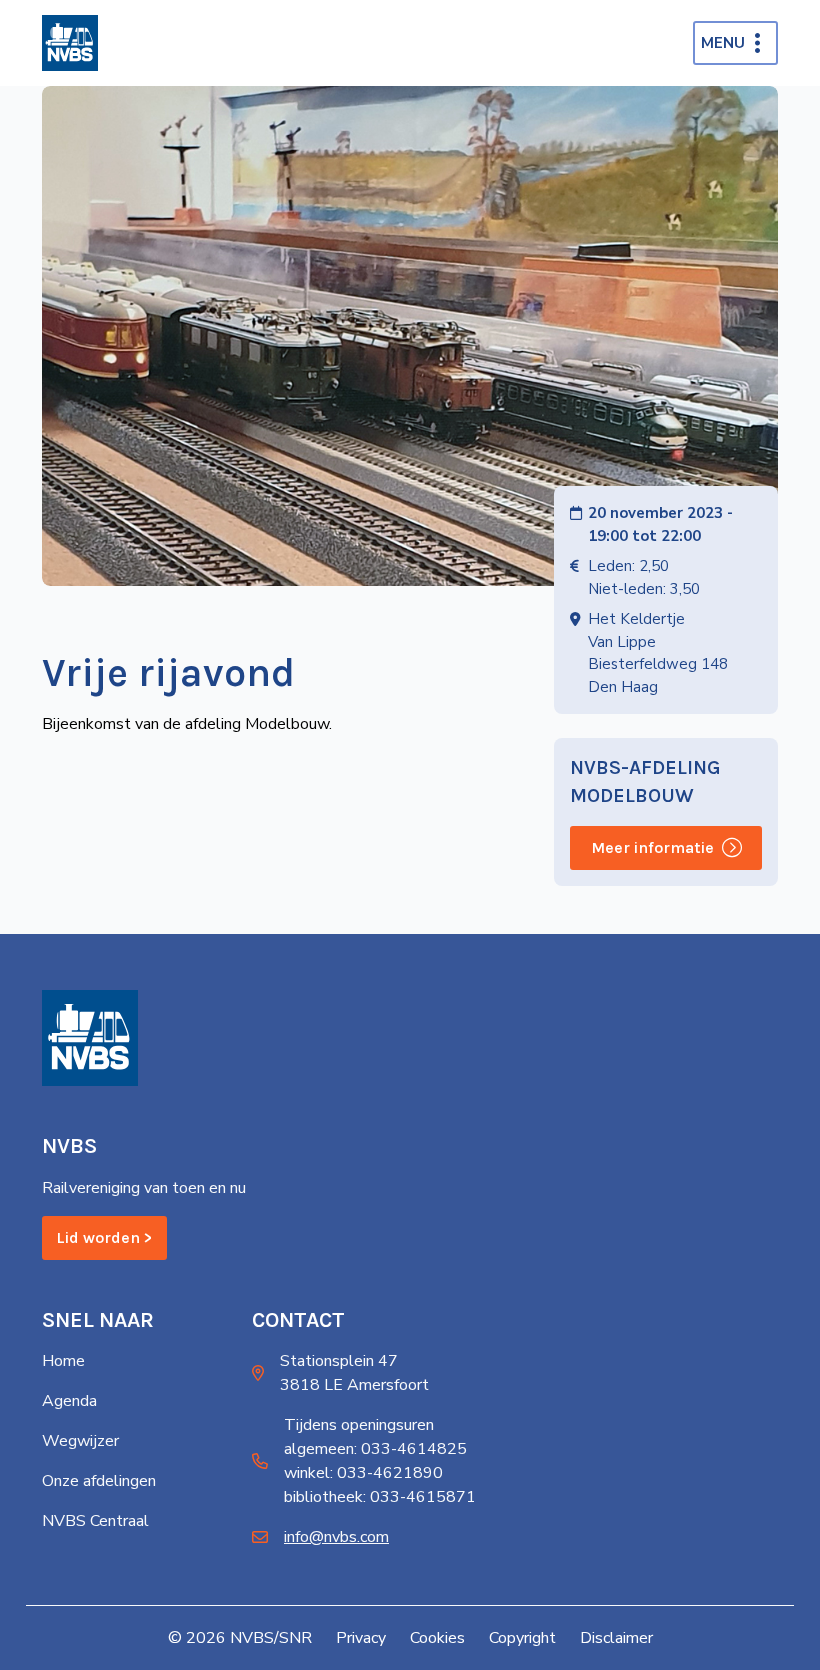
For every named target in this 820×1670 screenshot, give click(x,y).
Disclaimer (616, 1638)
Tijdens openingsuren (359, 1425)
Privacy (361, 1638)
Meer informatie (652, 847)
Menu (723, 43)
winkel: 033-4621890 (363, 1473)
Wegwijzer (80, 1441)
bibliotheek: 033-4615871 (380, 1497)
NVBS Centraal (95, 1521)
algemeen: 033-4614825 (375, 1449)
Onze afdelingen (99, 1481)
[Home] (70, 43)
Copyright (522, 1638)
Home (63, 1361)
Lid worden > (104, 1237)
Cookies (437, 1638)
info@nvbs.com (336, 1537)
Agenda (69, 1401)
